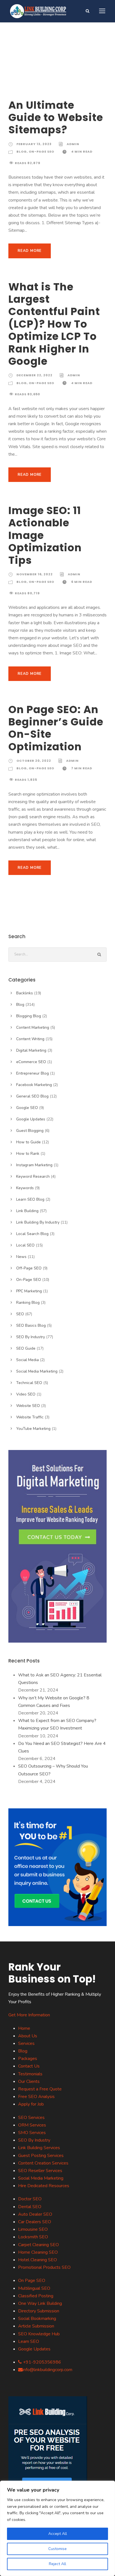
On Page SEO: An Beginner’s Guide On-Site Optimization (56, 728)
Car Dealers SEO (35, 2222)
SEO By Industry (31, 1337)
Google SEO (27, 1108)
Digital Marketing (31, 1050)
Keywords (25, 1188)
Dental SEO (30, 2207)
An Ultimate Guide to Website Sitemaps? (56, 118)
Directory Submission (39, 2311)
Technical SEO (29, 1383)
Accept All (58, 2534)
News (21, 1257)
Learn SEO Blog (30, 1199)
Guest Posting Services (41, 2156)
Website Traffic (30, 1417)
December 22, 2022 (34, 375)
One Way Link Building (40, 2303)
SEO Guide (26, 1348)
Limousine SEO (33, 2229)
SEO (20, 1314)
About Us (28, 2036)
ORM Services (32, 2125)
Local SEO (25, 1245)
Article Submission (36, 2326)
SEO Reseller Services (40, 2171)
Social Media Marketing (37, 1371)
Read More (30, 251)
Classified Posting (36, 2296)
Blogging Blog (29, 1016)
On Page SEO (32, 2281)
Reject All (57, 2564)
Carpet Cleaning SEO (39, 2245)
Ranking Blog (28, 1303)
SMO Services (32, 2133)
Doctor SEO (30, 2199)
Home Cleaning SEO (38, 2252)
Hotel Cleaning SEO (38, 2260)
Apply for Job (31, 2104)
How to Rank (28, 1154)
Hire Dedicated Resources (44, 2186)
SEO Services (31, 2118)
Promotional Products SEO (44, 2267)
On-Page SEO (41, 152)
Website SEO (28, 1406)
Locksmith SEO (33, 2237)
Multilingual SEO (34, 2288)
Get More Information (29, 2015)
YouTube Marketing (33, 1429)
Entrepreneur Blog (33, 1073)
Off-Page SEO (29, 1268)
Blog (22, 152)
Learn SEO (29, 2341)
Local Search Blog (32, 1234)
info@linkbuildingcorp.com (47, 2370)
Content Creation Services (43, 2163)
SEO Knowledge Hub (39, 2334)
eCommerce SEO (31, 1062)
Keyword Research (33, 1176)
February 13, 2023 (34, 144)
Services (26, 2043)
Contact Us (29, 2066)
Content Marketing (33, 1027)
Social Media (27, 1360)
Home (24, 2028)
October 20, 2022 (34, 761)
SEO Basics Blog (31, 1325)
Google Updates (31, 1119)
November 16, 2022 (35, 574)
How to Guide (28, 1142)
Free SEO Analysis (36, 2097)
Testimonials (30, 2074)
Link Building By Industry (38, 1222)
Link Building (27, 1211)
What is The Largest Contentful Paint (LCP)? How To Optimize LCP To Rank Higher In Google (54, 324)
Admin (73, 144)
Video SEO (26, 1394)
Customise (57, 2549)
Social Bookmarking (37, 2319)
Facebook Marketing (34, 1085)
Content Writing (30, 1039)
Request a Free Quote (40, 2089)
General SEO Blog (32, 1096)
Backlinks (25, 993)
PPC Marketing (29, 1291)
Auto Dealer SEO (35, 2214)
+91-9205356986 (41, 2362)
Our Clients (29, 2081)
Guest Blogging (30, 1131)
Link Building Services (39, 2148)
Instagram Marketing (34, 1165)
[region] (57, 2528)
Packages (28, 2059)
